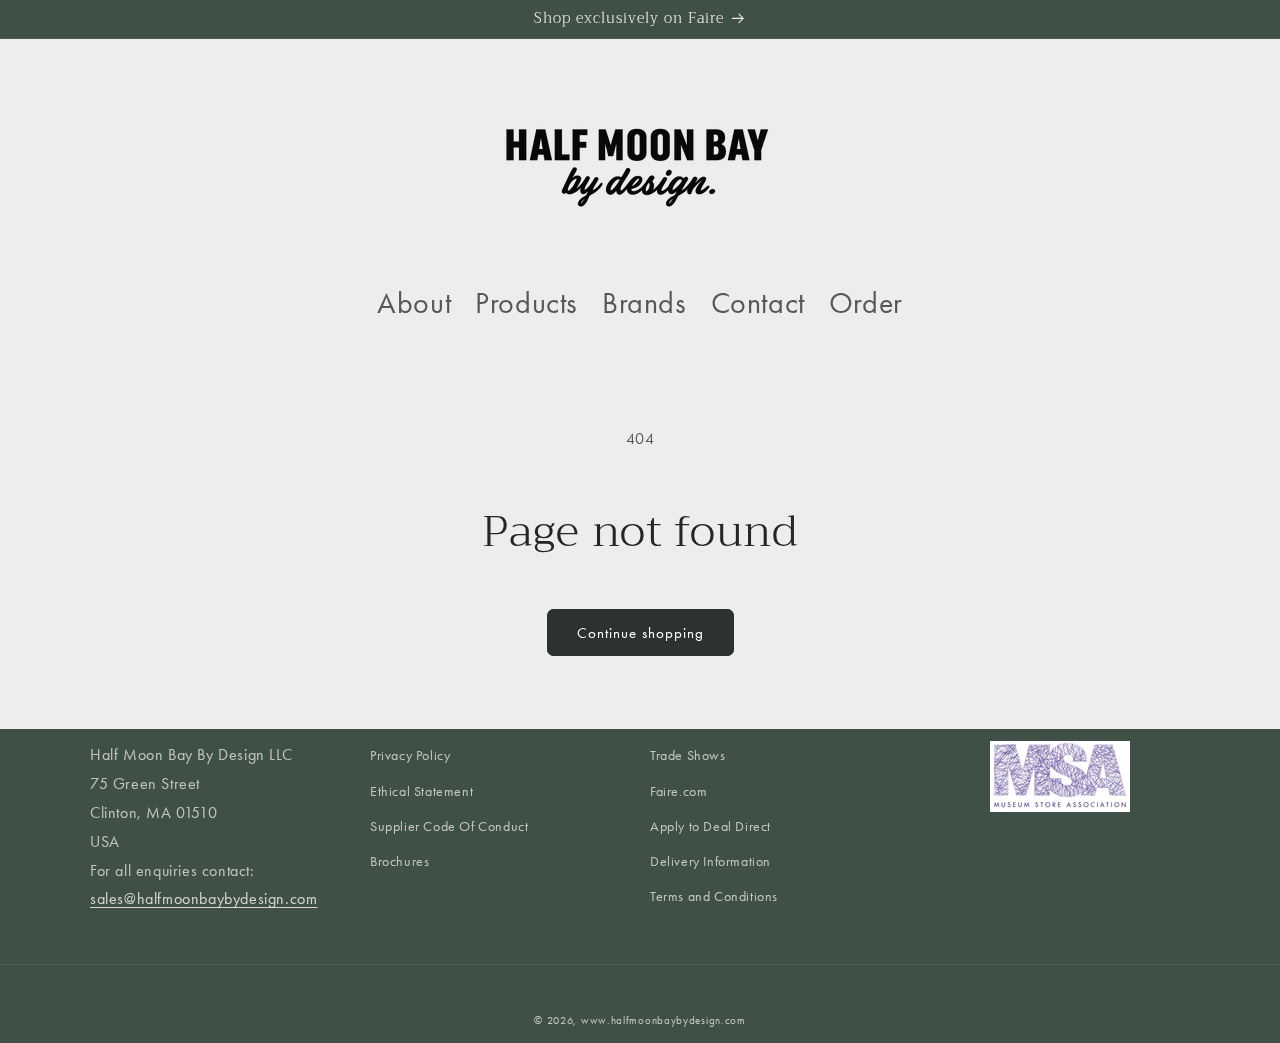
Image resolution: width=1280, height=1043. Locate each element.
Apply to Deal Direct (710, 826)
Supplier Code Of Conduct (449, 826)
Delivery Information (710, 861)
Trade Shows (688, 755)
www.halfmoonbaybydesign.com (663, 1020)
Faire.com (678, 791)
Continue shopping (640, 633)
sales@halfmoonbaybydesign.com (203, 898)
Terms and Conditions (714, 896)
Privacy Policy (410, 755)
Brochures (399, 861)
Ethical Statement (421, 791)
